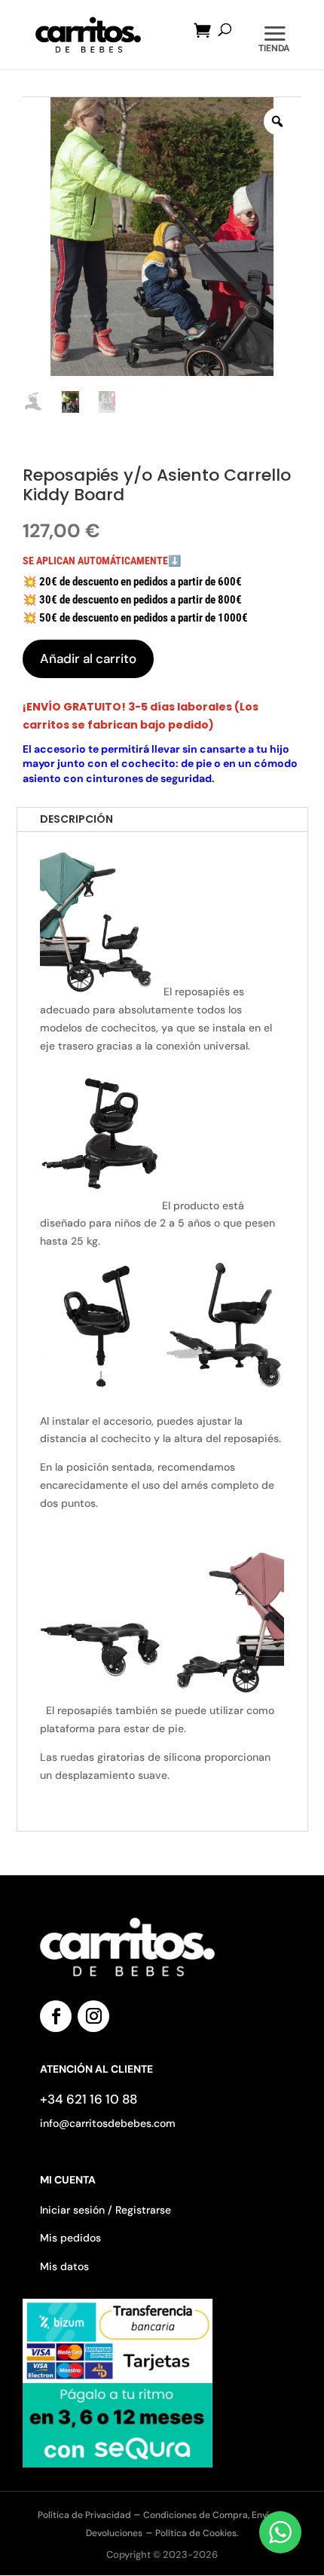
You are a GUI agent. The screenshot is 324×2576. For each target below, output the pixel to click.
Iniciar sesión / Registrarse (105, 2210)
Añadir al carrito (88, 659)
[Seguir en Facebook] (56, 2016)
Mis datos (64, 2266)
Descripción (76, 819)
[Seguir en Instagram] (93, 2016)
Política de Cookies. (197, 2533)
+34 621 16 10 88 (89, 2099)
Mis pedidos (70, 2238)
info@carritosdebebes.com (108, 2123)
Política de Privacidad (86, 2515)
